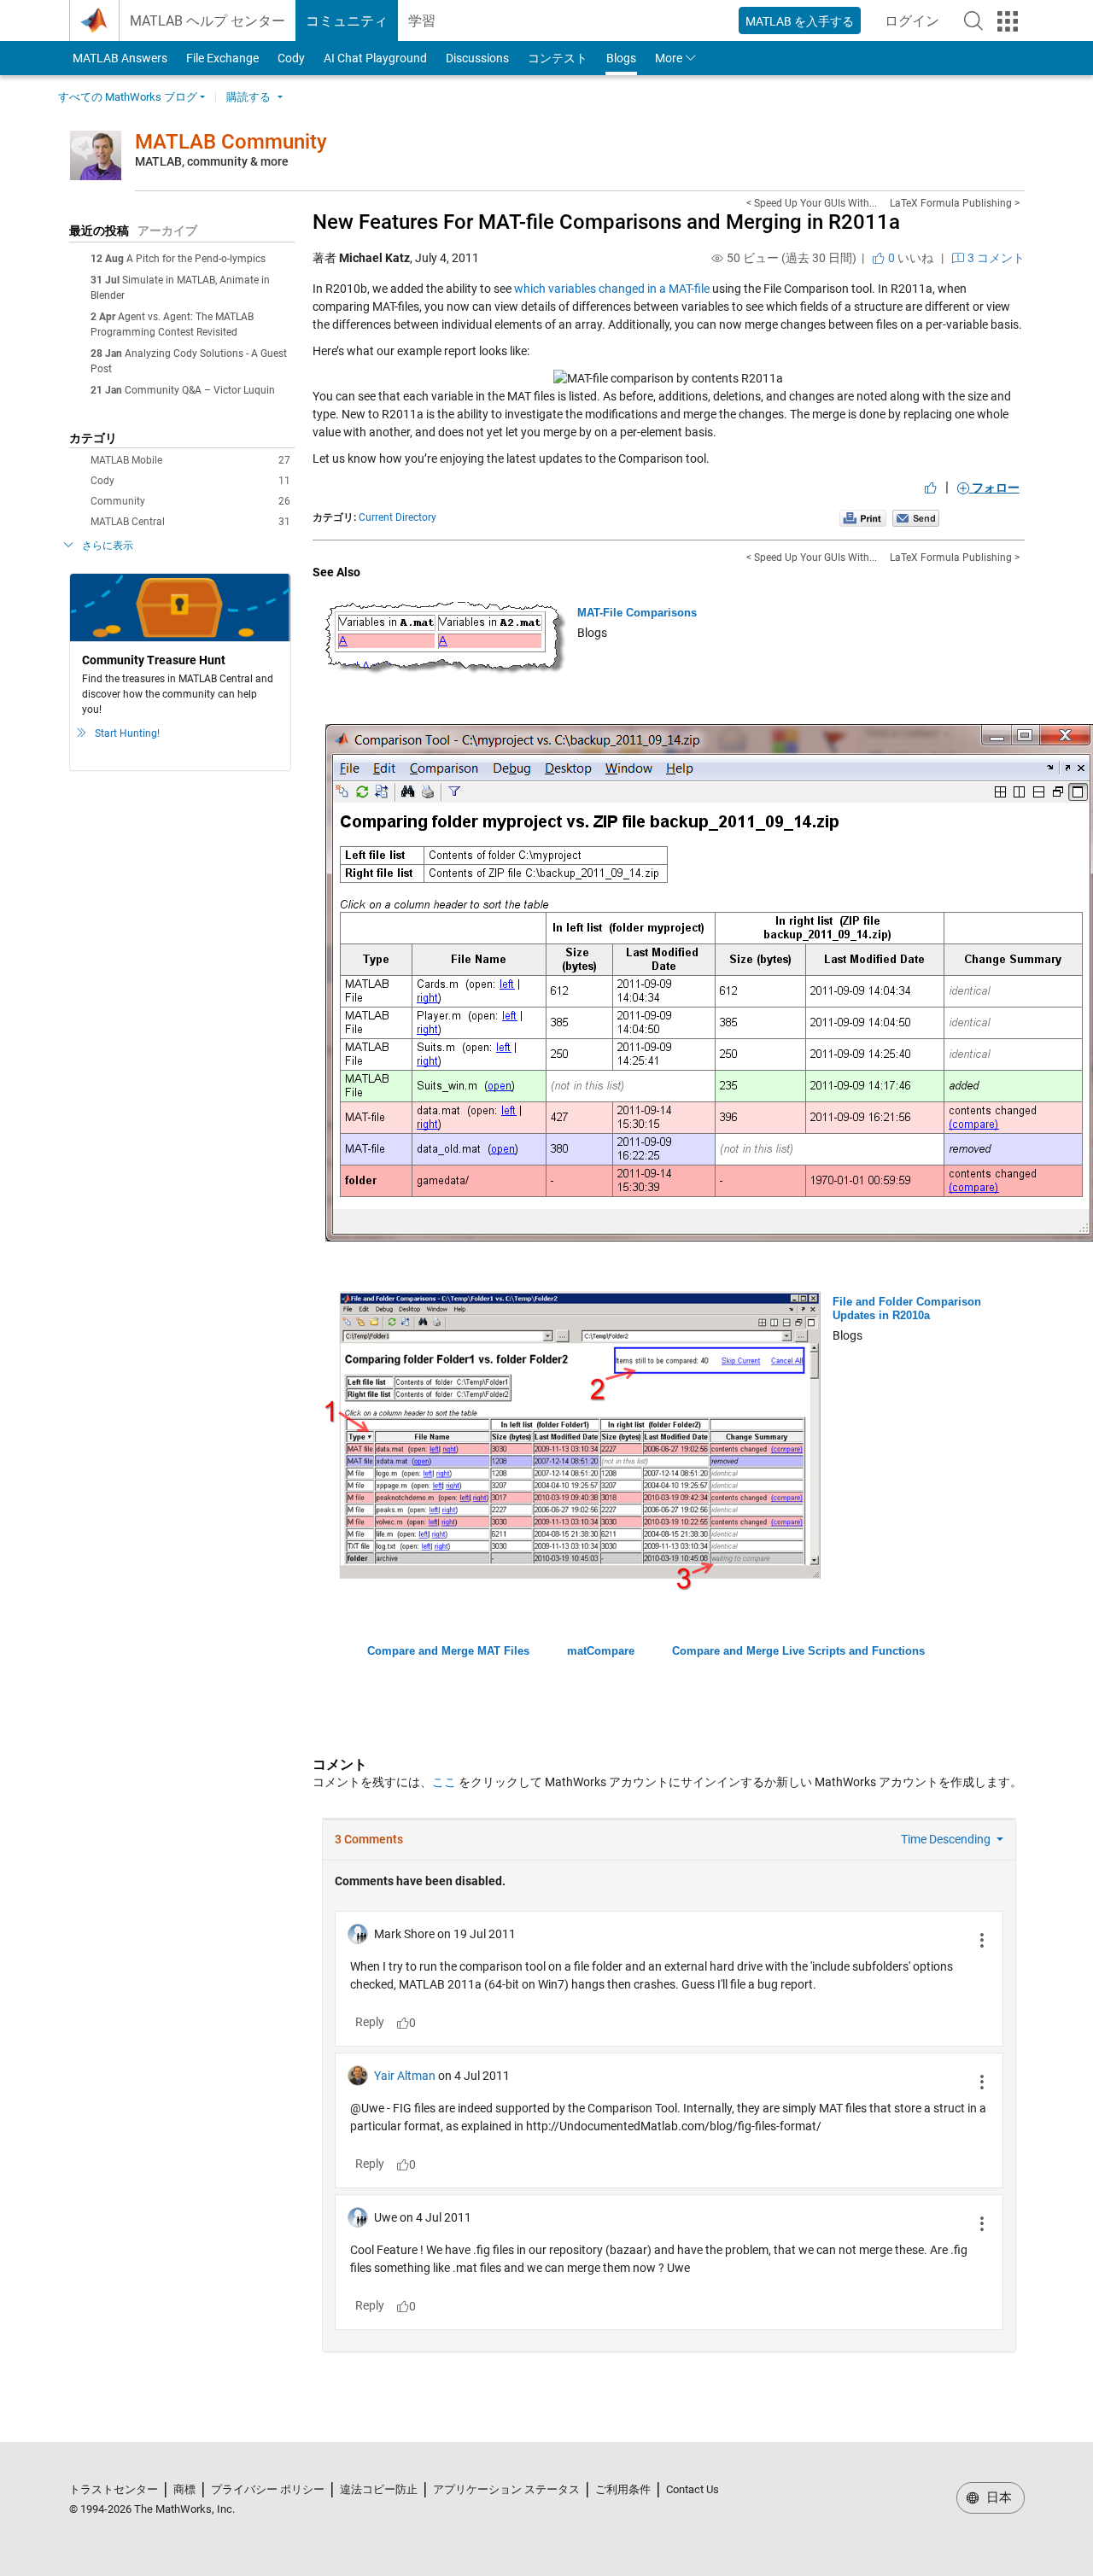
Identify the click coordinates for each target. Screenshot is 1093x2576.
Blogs (621, 58)
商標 (184, 2489)
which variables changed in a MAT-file (612, 289)
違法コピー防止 (379, 2489)
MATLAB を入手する (800, 21)
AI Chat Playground (375, 58)
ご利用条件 (623, 2489)
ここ (444, 1782)
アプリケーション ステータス (506, 2489)
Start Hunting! (127, 733)
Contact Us (693, 2489)
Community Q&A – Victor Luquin (200, 390)
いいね (909, 258)
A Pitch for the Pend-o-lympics (196, 259)
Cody (291, 58)
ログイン (917, 26)
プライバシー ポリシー (268, 2489)
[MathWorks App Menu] (1008, 21)
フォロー (994, 488)
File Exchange (222, 58)
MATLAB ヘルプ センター (207, 21)
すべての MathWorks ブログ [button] (128, 97)
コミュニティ (347, 21)
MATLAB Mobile (190, 460)
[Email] (916, 517)
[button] (973, 20)
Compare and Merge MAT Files (448, 1651)
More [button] (669, 58)
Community (190, 501)
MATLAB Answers (119, 58)
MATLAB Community (231, 142)
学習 (422, 21)
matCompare (601, 1651)
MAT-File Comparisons (637, 613)
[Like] (931, 488)
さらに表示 (108, 546)
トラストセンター (114, 2489)
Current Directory (397, 517)
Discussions (477, 58)
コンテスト (558, 58)
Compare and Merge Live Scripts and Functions (798, 1651)
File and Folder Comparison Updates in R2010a (907, 1308)
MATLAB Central (190, 522)
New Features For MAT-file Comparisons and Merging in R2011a (606, 222)
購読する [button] (248, 97)
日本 (997, 2497)
